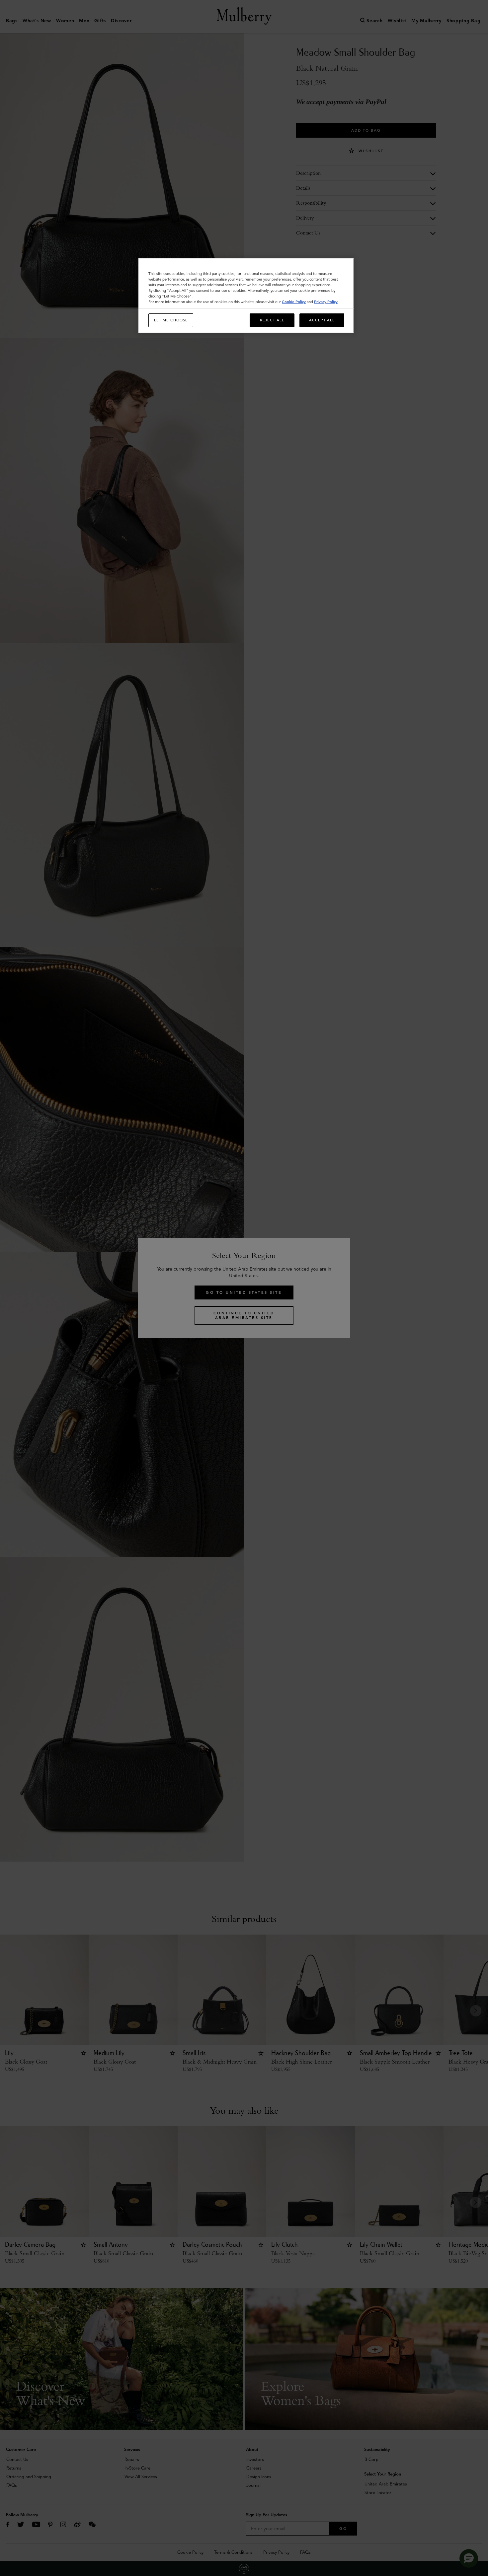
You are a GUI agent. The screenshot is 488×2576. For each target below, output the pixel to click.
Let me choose (171, 320)
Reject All (272, 320)
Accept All (322, 320)
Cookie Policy (294, 302)
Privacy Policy (326, 302)
